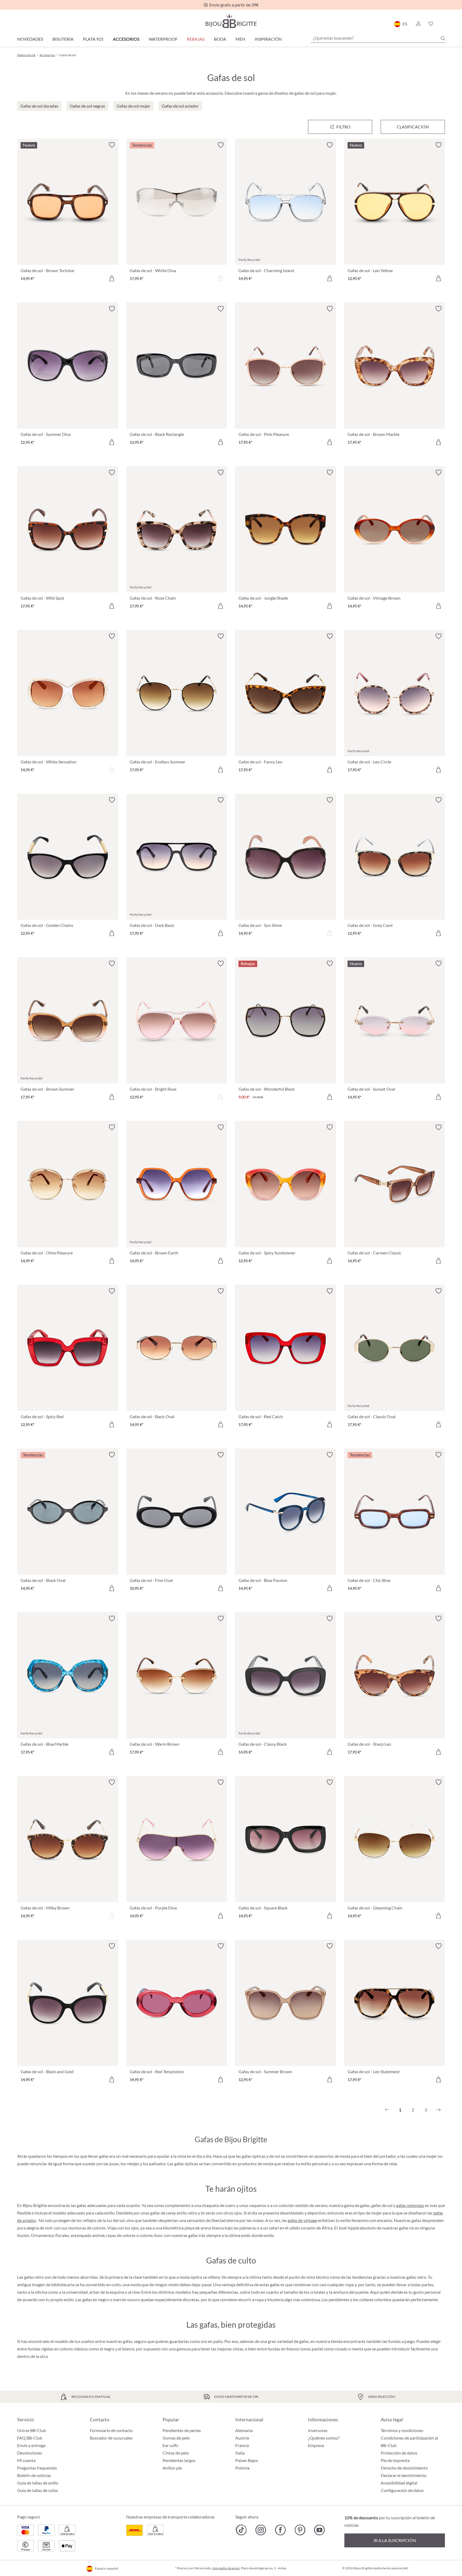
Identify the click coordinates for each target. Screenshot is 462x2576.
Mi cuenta (26, 2460)
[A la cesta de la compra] (112, 278)
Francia (242, 2445)
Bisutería (63, 39)
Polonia (242, 2468)
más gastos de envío (226, 2568)
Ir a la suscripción (395, 2540)
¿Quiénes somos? (324, 2438)
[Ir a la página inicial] (231, 21)
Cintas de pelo (176, 2453)
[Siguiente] (438, 2110)
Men (240, 39)
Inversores (318, 2430)
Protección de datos (399, 2453)
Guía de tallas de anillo (38, 2483)
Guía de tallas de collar (38, 2490)
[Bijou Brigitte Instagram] (261, 2530)
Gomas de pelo (176, 2438)
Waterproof (163, 39)
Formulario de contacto (111, 2430)
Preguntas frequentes (37, 2468)
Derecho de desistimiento (404, 2468)
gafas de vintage (302, 2220)
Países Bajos (247, 2460)
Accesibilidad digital (399, 2483)
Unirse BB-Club (32, 2430)
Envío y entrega (31, 2445)
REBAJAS (196, 39)
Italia (240, 2453)
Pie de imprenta (395, 2460)
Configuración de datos (402, 2490)
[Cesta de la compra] (443, 24)
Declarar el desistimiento (404, 2475)
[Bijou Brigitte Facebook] (280, 2530)
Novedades (30, 39)
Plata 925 (93, 39)
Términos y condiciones (402, 2430)
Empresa (316, 2445)
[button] (418, 24)
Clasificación (413, 127)
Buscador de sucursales (111, 2438)
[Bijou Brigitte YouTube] (319, 2530)
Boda (220, 39)
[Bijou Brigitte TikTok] (241, 2530)
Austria (242, 2438)
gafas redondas (410, 2205)
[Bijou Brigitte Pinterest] (300, 2530)
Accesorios (126, 39)
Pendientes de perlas (182, 2430)
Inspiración (268, 39)
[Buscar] (443, 38)
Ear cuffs (170, 2445)
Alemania (244, 2430)
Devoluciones (30, 2453)
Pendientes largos (179, 2460)
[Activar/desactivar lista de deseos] (112, 145)
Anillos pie (172, 2468)
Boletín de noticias (34, 2475)
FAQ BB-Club (30, 2438)
